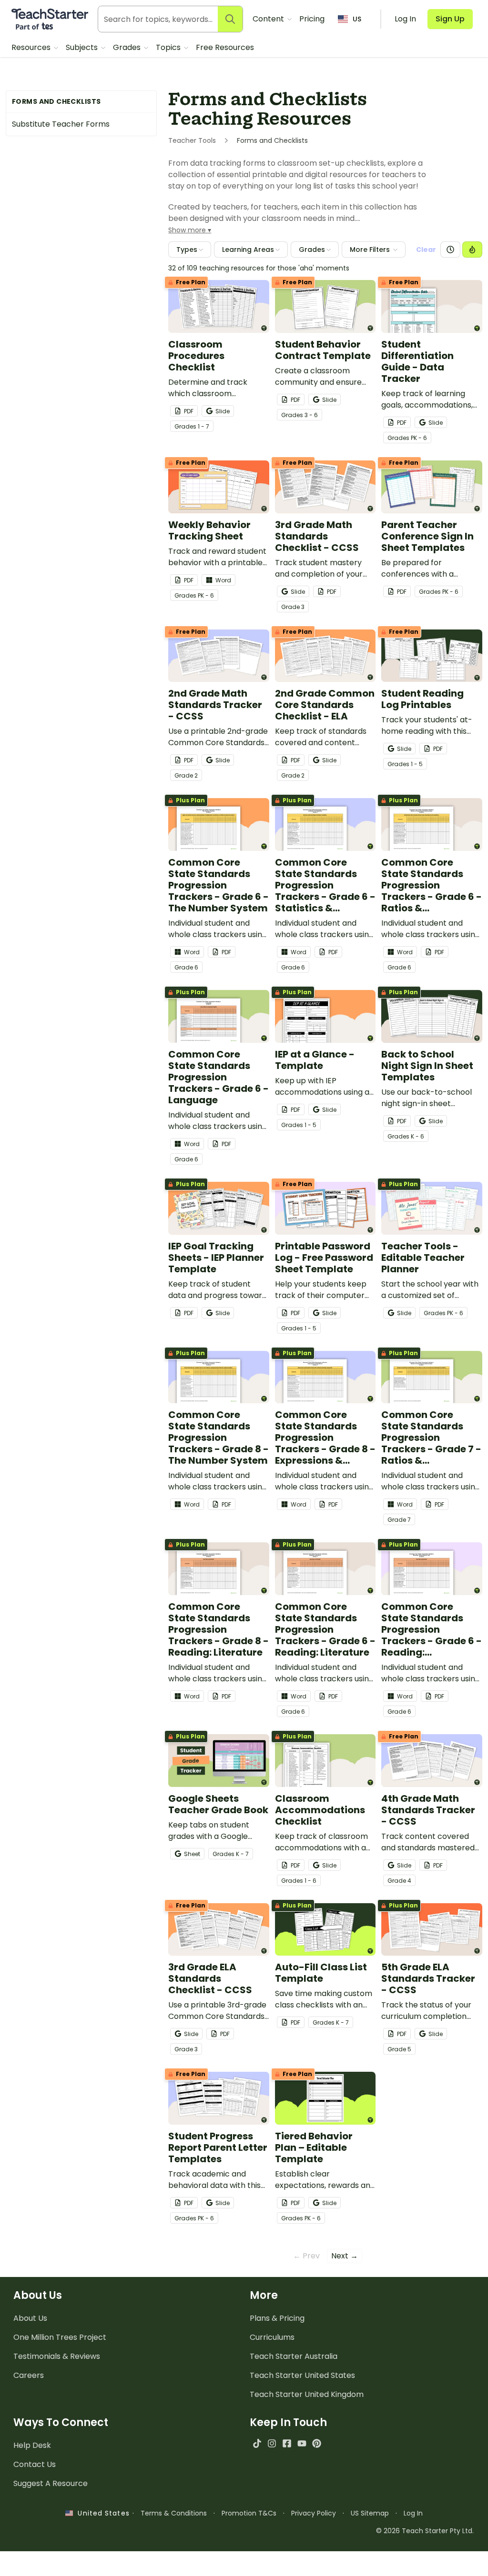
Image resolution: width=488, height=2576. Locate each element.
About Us (30, 2318)
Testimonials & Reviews (57, 2356)
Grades (128, 47)
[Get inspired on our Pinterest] (317, 2443)
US (357, 19)
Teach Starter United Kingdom (307, 2394)
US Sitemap (370, 2513)
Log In (413, 2513)
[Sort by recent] (450, 250)
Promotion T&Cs (249, 2513)
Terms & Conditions (174, 2513)
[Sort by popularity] (472, 250)
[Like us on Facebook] (287, 2443)
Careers (29, 2375)
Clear (426, 250)
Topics (169, 47)
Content (269, 19)
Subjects (83, 47)
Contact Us (35, 2464)
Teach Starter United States (302, 2375)
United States (101, 2513)
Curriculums (272, 2337)
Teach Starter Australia (294, 2356)
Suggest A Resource (51, 2483)
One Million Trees (60, 2337)
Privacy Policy (314, 2513)
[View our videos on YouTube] (302, 2443)
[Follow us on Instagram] (272, 2443)
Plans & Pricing (277, 2318)
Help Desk (32, 2445)
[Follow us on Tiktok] (257, 2443)
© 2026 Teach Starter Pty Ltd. (425, 2531)
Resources (32, 47)
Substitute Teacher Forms (61, 124)
